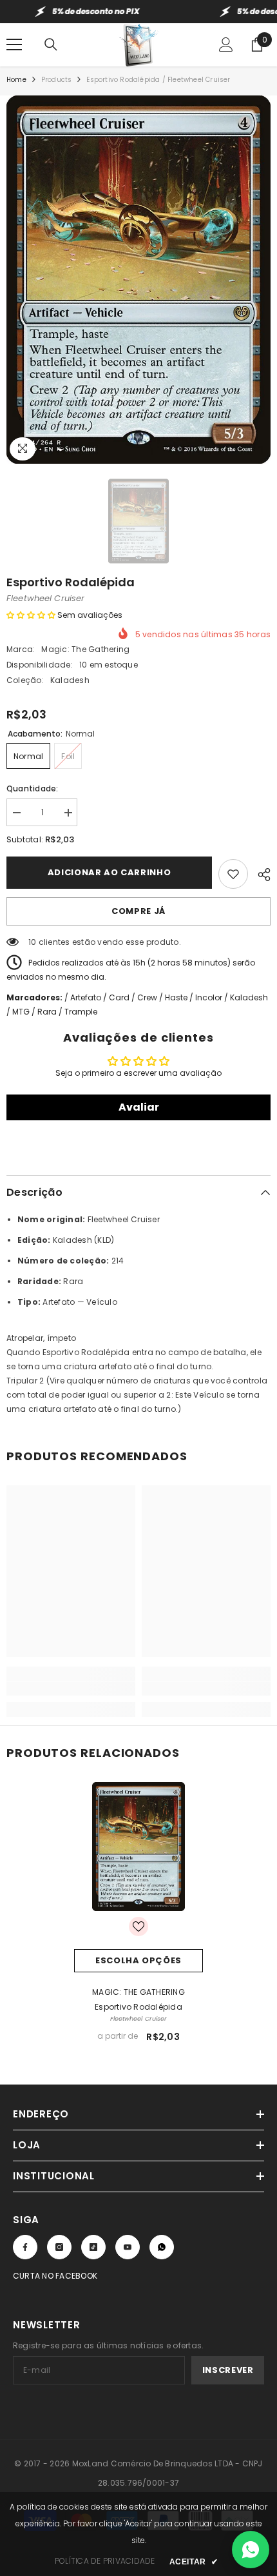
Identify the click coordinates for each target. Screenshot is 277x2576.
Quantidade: (33, 788)
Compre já (138, 911)
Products (57, 80)
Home (16, 80)
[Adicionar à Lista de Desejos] (233, 874)
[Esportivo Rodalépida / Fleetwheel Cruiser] (138, 1847)
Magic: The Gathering (85, 649)
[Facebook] (25, 2247)
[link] (71, 1689)
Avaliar (139, 1107)
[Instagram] (59, 2247)
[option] (138, 280)
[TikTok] (93, 2247)
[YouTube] (128, 2247)
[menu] (14, 45)
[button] (31, 615)
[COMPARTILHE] (259, 873)
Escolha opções (138, 1960)
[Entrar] (226, 45)
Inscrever (228, 2370)
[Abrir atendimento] (251, 2550)
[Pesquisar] (51, 45)
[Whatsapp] (162, 2247)
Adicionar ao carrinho (110, 872)
